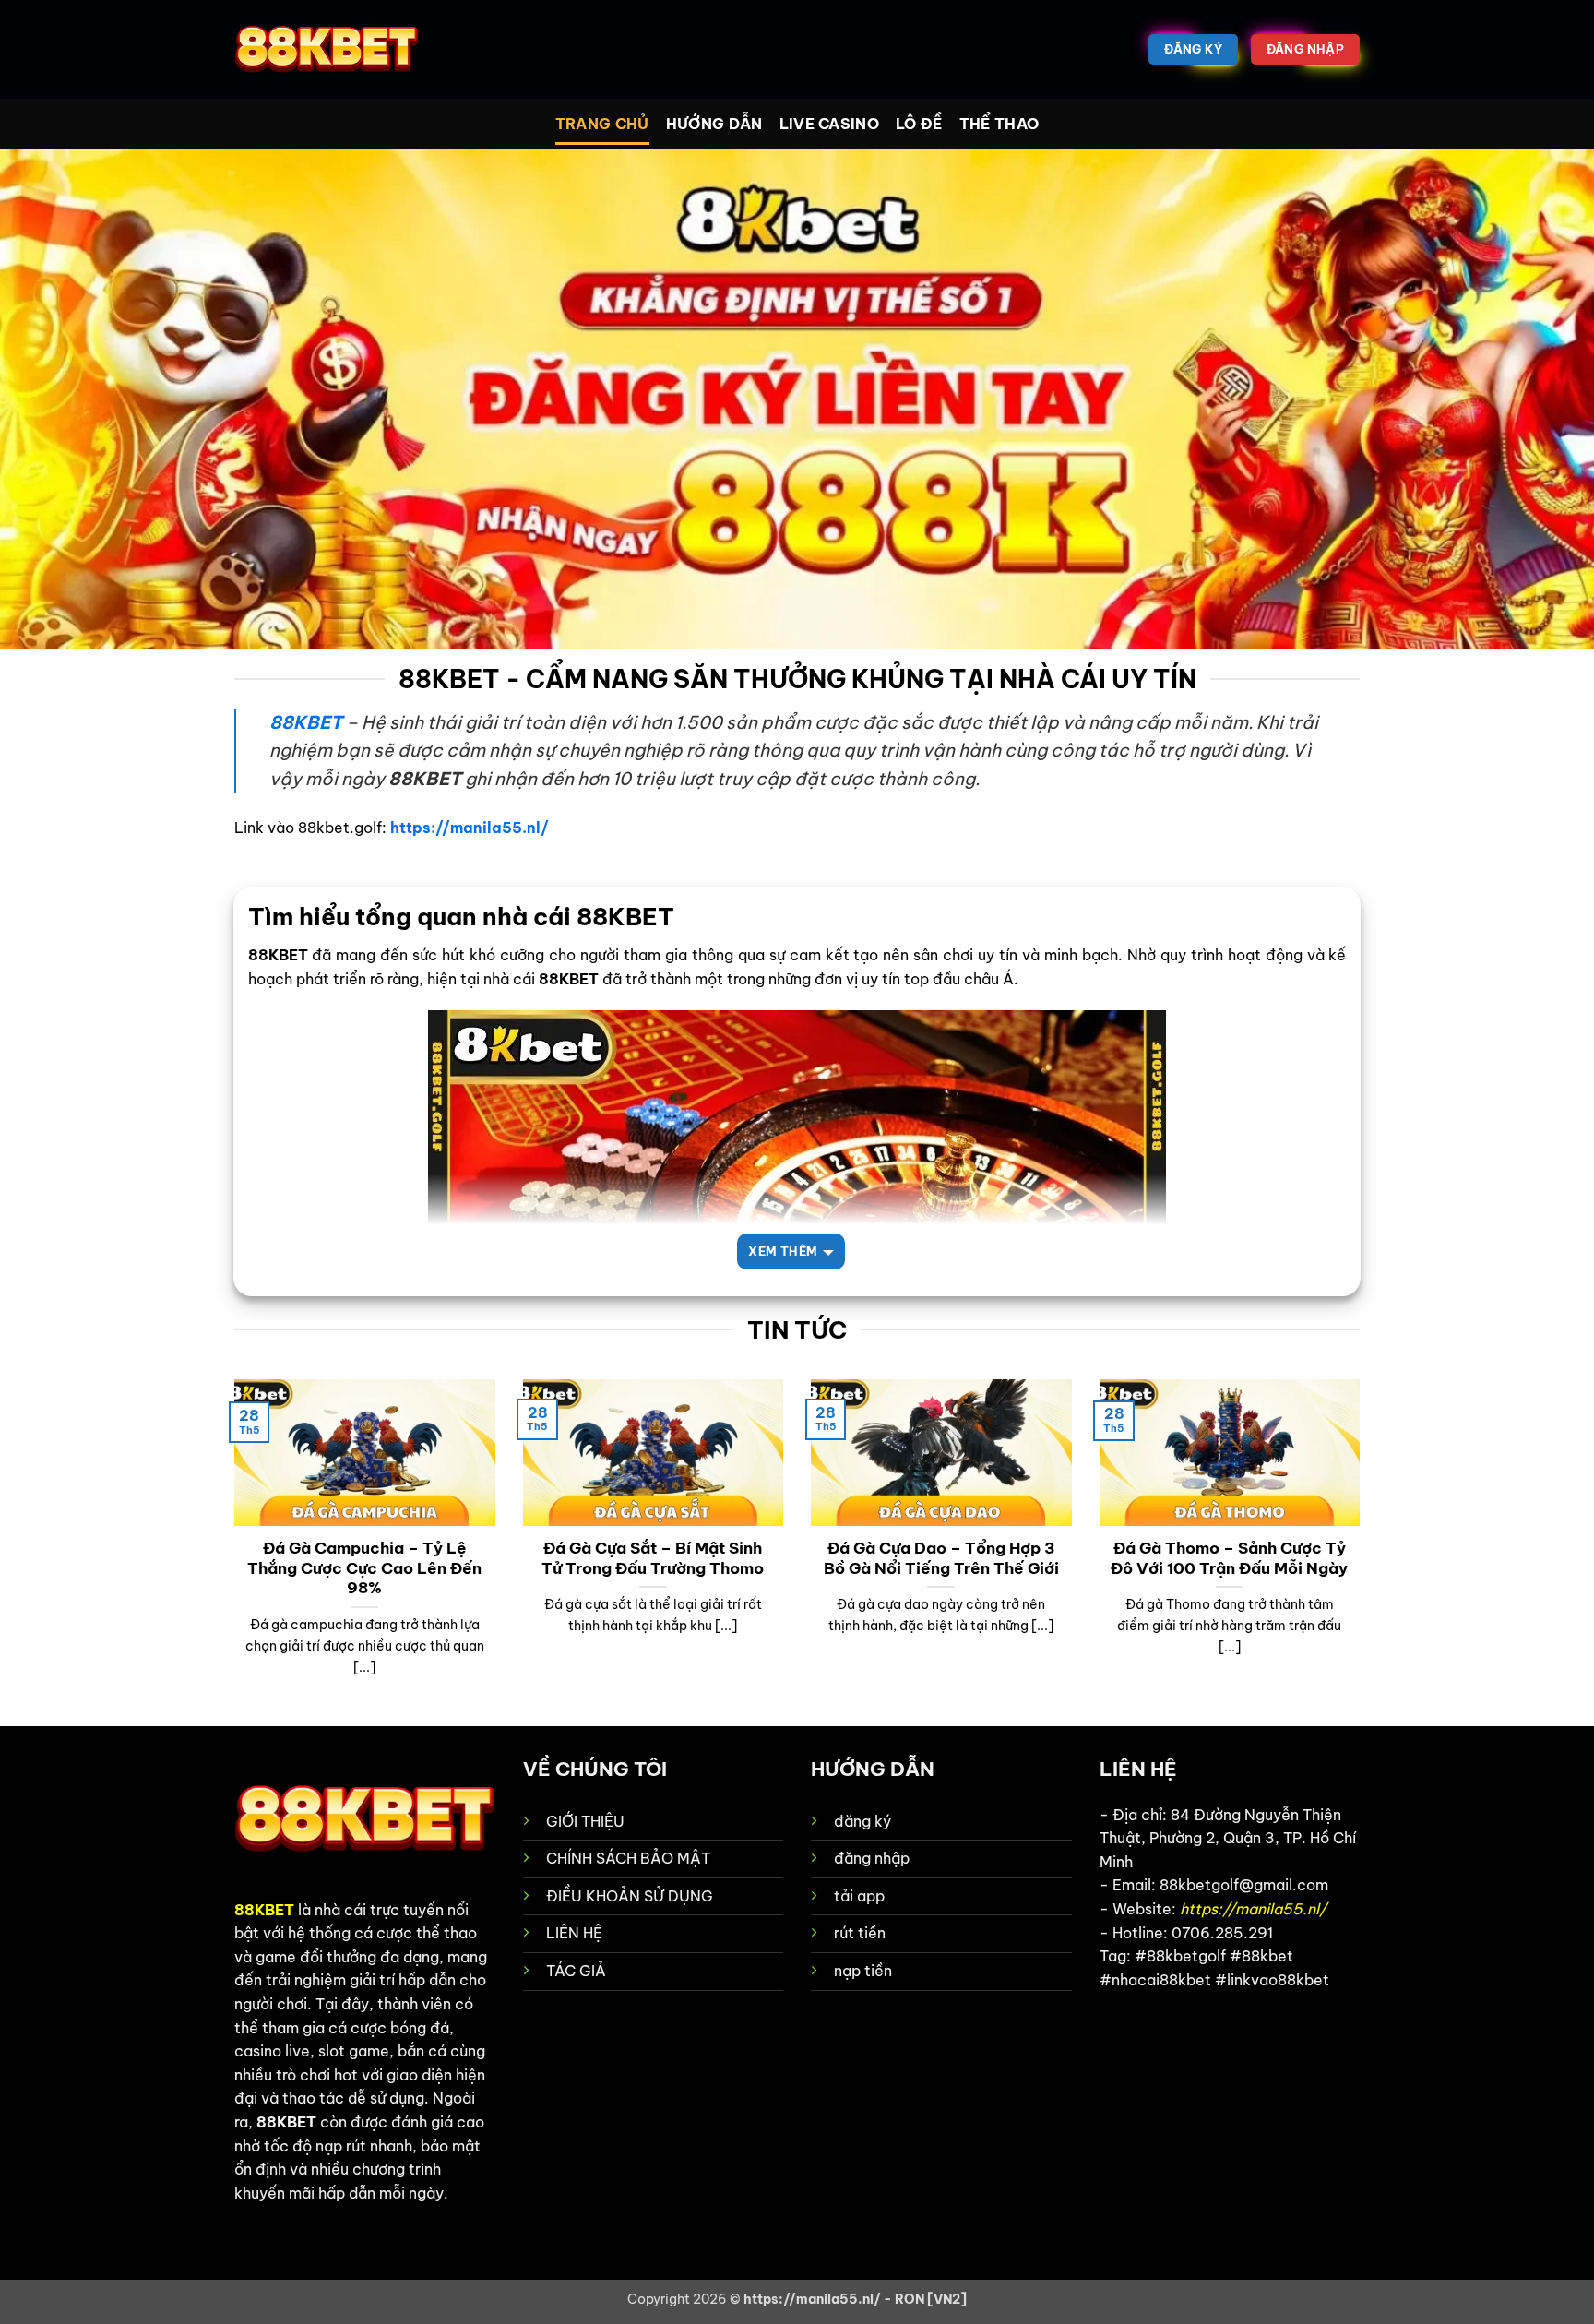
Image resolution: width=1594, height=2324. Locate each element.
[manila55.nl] (327, 50)
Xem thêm (783, 1251)
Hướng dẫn (714, 124)
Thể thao (999, 124)
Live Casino (830, 124)
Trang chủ (602, 124)
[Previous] (231, 1551)
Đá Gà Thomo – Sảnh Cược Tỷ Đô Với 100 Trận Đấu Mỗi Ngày (1229, 1558)
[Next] (1363, 1551)
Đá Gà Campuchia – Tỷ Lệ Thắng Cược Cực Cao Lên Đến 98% (364, 1567)
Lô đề (919, 124)
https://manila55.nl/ (470, 828)
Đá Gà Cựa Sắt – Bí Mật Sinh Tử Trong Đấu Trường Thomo (653, 1558)
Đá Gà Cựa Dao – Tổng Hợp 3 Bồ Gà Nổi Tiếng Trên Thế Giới (941, 1558)
